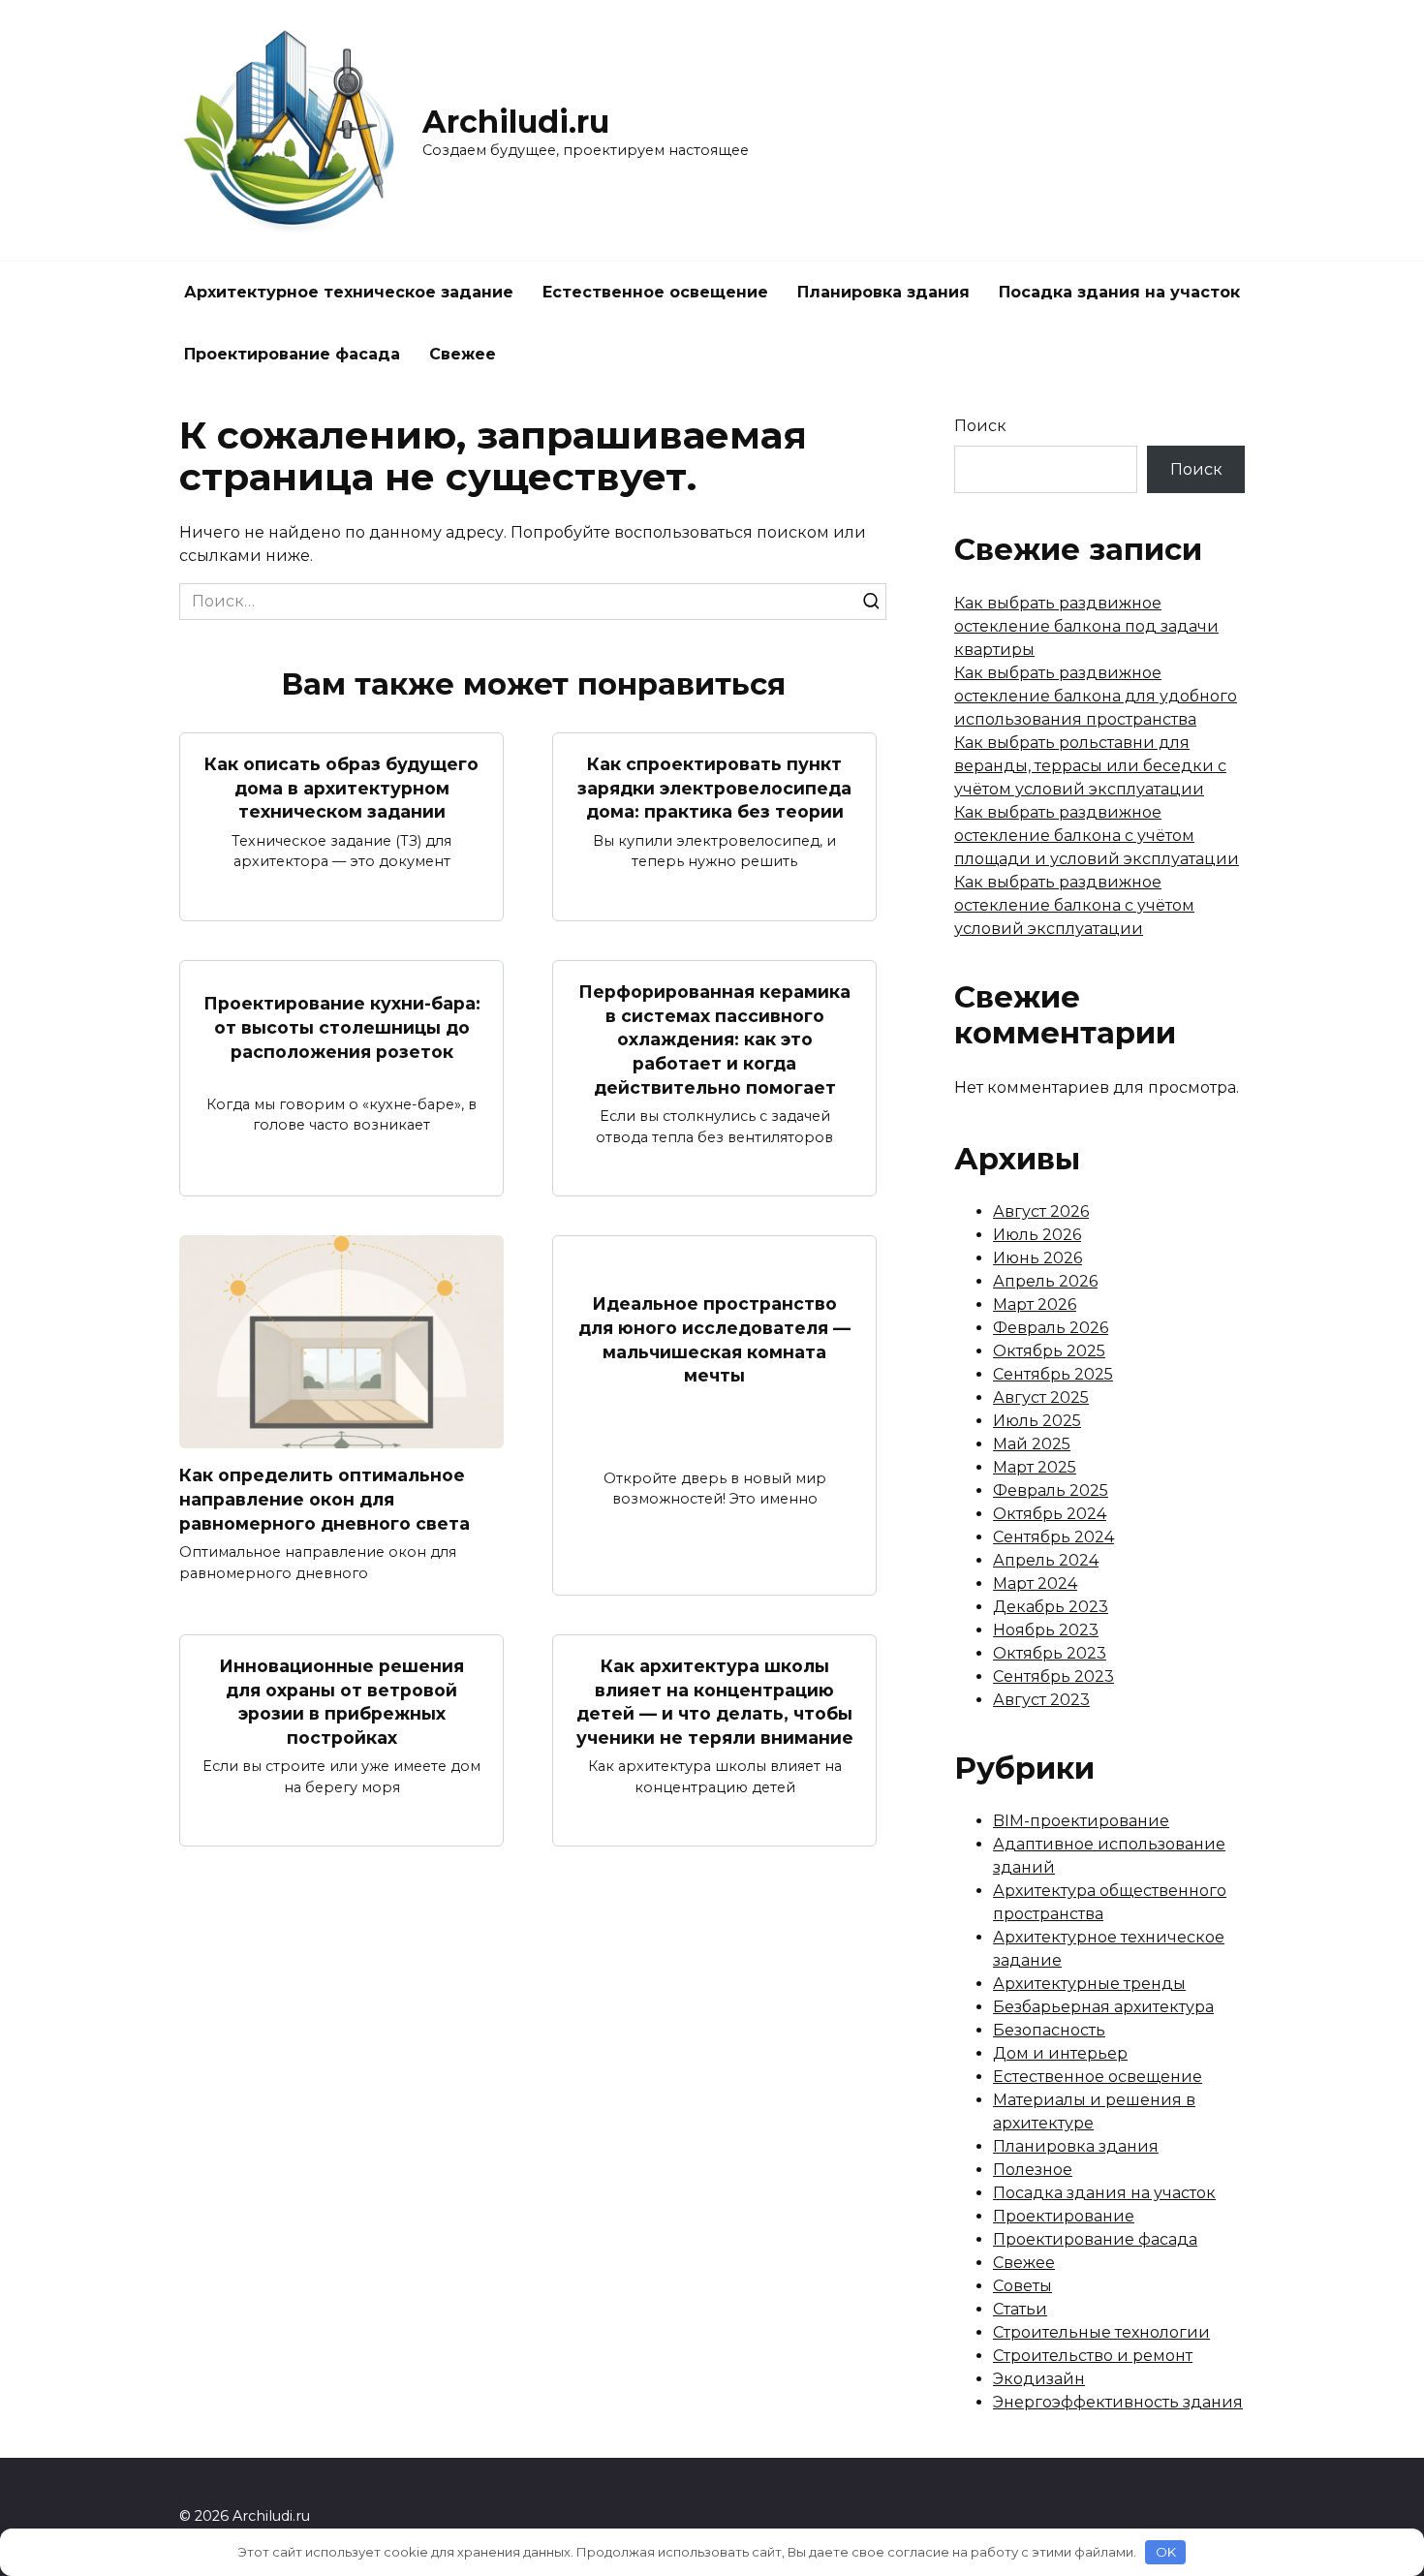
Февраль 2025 (1051, 1490)
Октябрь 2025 (1049, 1351)
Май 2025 (1032, 1444)
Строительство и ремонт (1093, 2356)
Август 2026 (1041, 1211)
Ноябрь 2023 (1046, 1630)
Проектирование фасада (292, 354)
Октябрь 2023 (1050, 1653)
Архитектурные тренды (1089, 1984)
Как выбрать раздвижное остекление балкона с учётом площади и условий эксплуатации (1097, 836)
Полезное (1033, 2170)
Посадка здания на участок (1119, 292)
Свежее (463, 354)
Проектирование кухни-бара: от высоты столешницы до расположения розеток (342, 1027)
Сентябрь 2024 (1053, 1537)
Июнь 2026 (1037, 1258)
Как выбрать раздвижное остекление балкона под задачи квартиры (1086, 626)
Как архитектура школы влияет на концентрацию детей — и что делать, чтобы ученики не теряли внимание (715, 1702)
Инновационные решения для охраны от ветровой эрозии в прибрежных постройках (341, 1702)
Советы (1022, 2286)
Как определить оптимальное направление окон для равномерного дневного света (325, 1499)
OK (1166, 2552)
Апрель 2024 (1046, 1560)
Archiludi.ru (516, 122)
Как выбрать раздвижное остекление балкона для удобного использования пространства (1096, 696)
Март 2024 (1035, 1583)
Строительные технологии (1101, 2332)
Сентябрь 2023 (1053, 1676)
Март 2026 (1035, 1304)
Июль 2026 (1037, 1235)
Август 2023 (1041, 1700)
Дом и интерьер (1060, 2053)
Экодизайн (1039, 2379)
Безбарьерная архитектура (1103, 2007)
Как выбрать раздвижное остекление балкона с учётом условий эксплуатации (1074, 905)
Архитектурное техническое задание (349, 292)
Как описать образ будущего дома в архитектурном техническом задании (341, 788)
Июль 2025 (1037, 1421)
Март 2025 (1035, 1467)
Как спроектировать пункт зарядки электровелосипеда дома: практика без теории (714, 788)
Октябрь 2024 (1050, 1514)
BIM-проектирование (1081, 1821)
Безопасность (1049, 2030)
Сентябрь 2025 (1053, 1374)
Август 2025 (1041, 1397)
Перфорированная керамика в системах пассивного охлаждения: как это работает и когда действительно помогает (714, 1040)
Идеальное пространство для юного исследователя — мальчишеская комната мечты (714, 1339)
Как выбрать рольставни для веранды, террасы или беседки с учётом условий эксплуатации (1090, 766)
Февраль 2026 (1051, 1328)
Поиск (980, 426)
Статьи (1020, 2309)
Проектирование (1064, 2216)
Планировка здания (883, 292)
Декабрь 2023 (1051, 1607)
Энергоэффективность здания (1118, 2402)
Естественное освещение (655, 292)
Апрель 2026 (1045, 1281)
